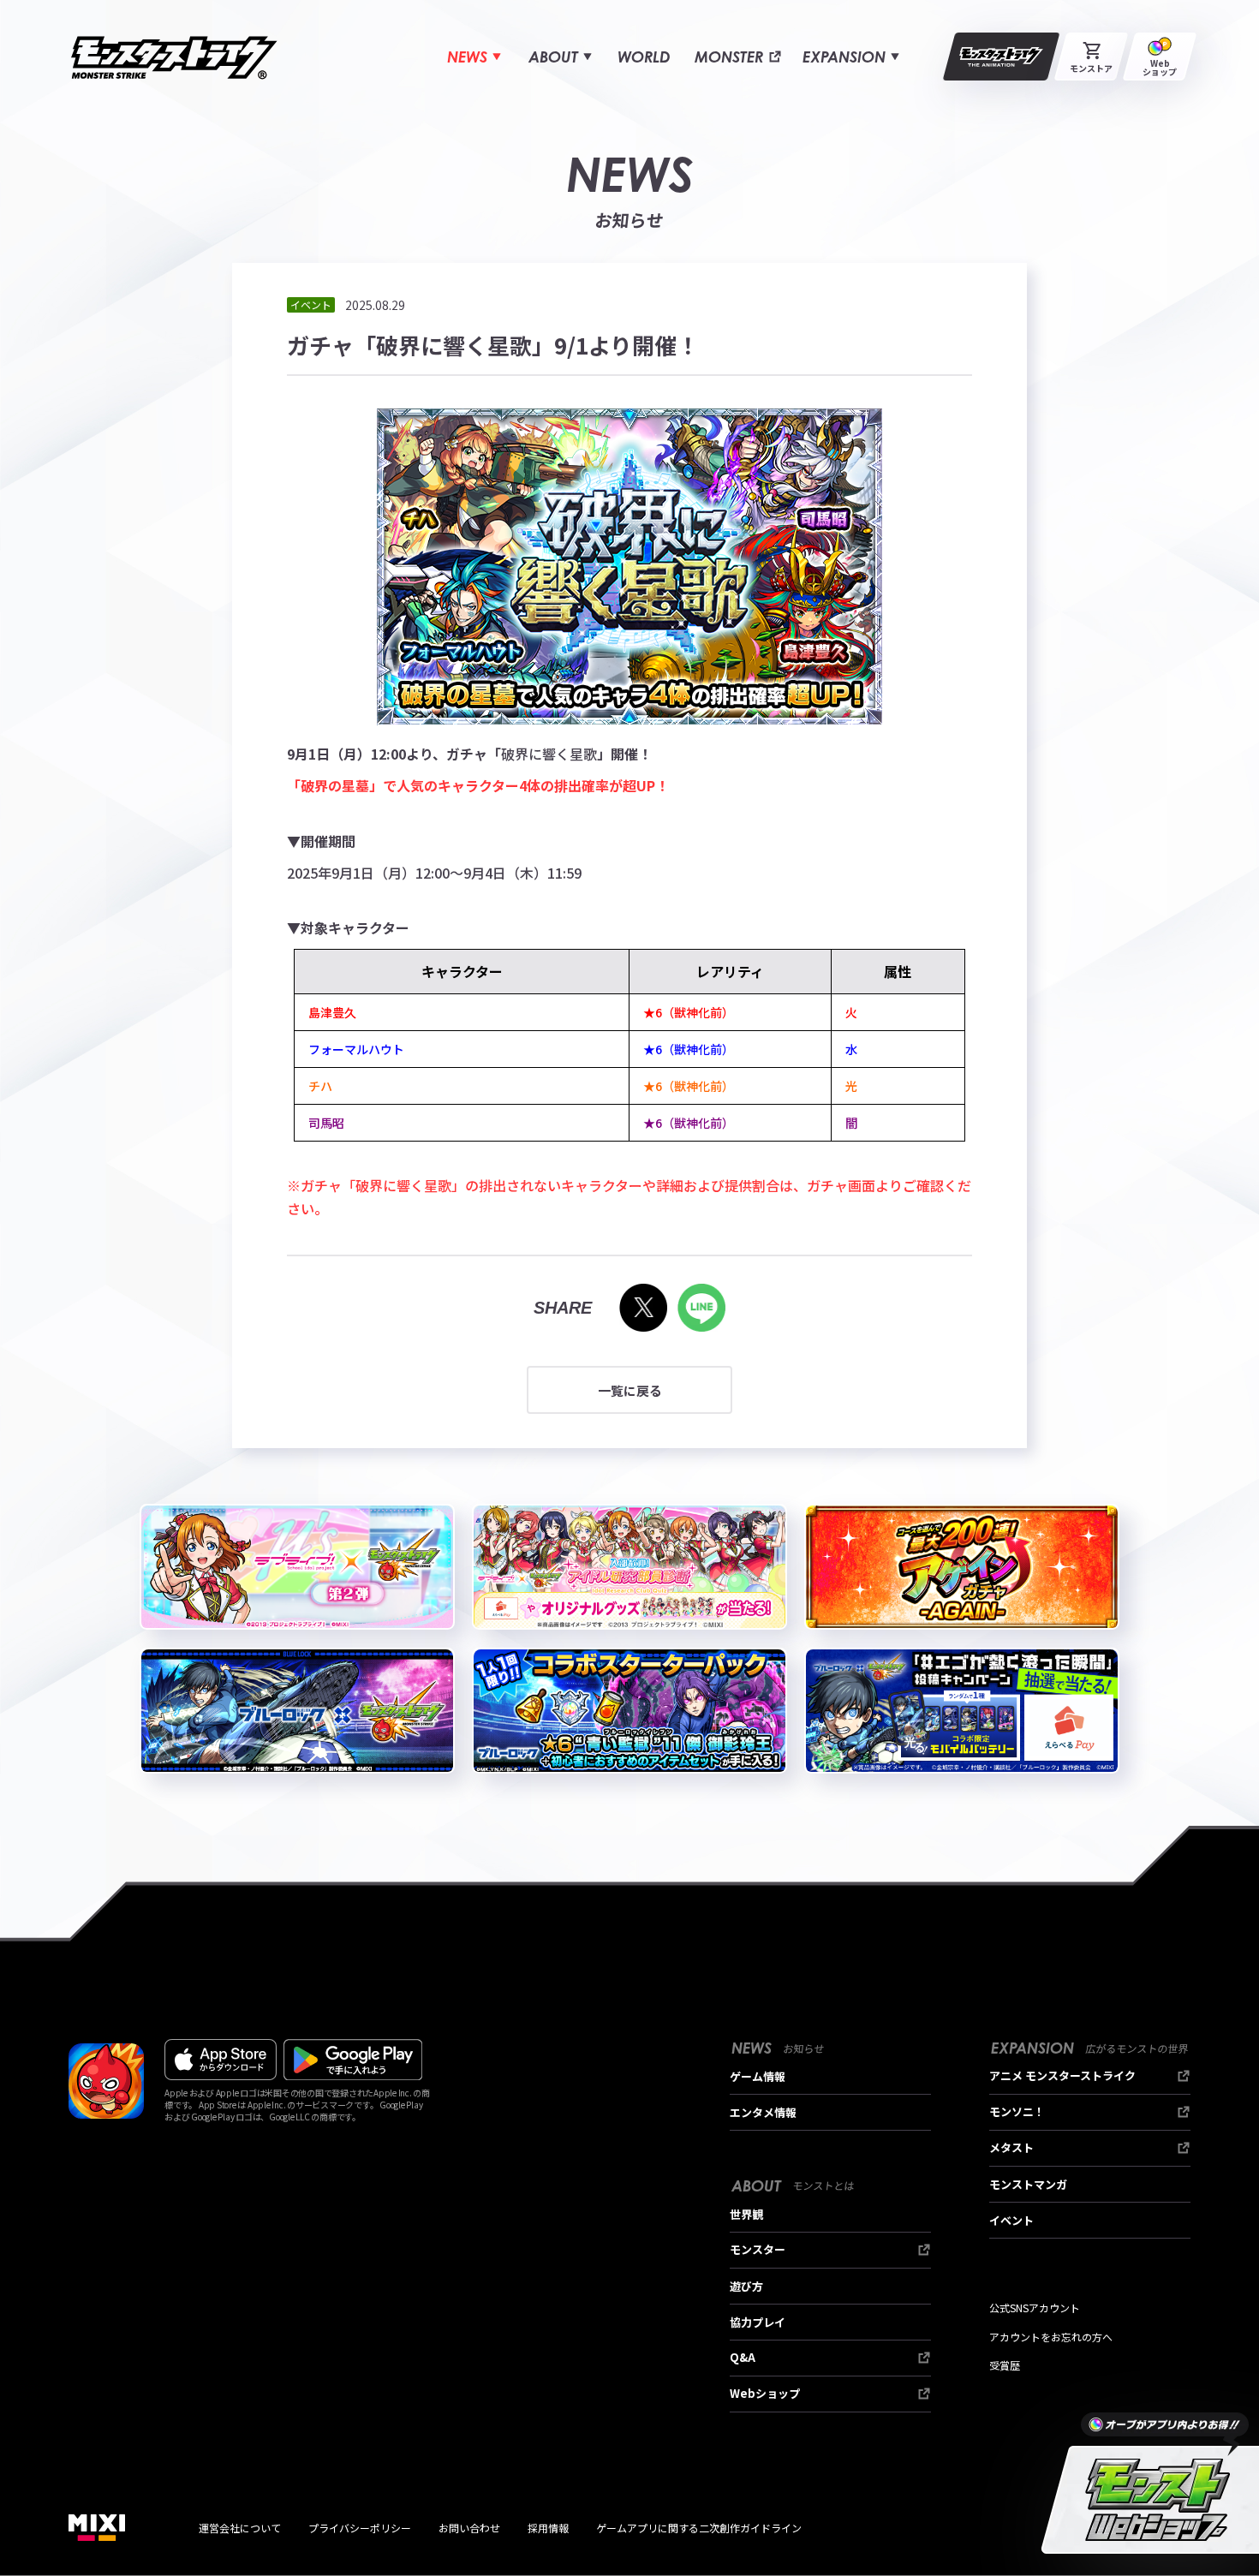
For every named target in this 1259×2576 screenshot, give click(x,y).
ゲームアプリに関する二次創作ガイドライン (699, 2528)
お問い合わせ (469, 2528)
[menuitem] (474, 57)
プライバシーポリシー (360, 2528)
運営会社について (240, 2528)
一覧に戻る (630, 1390)
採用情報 (548, 2528)
